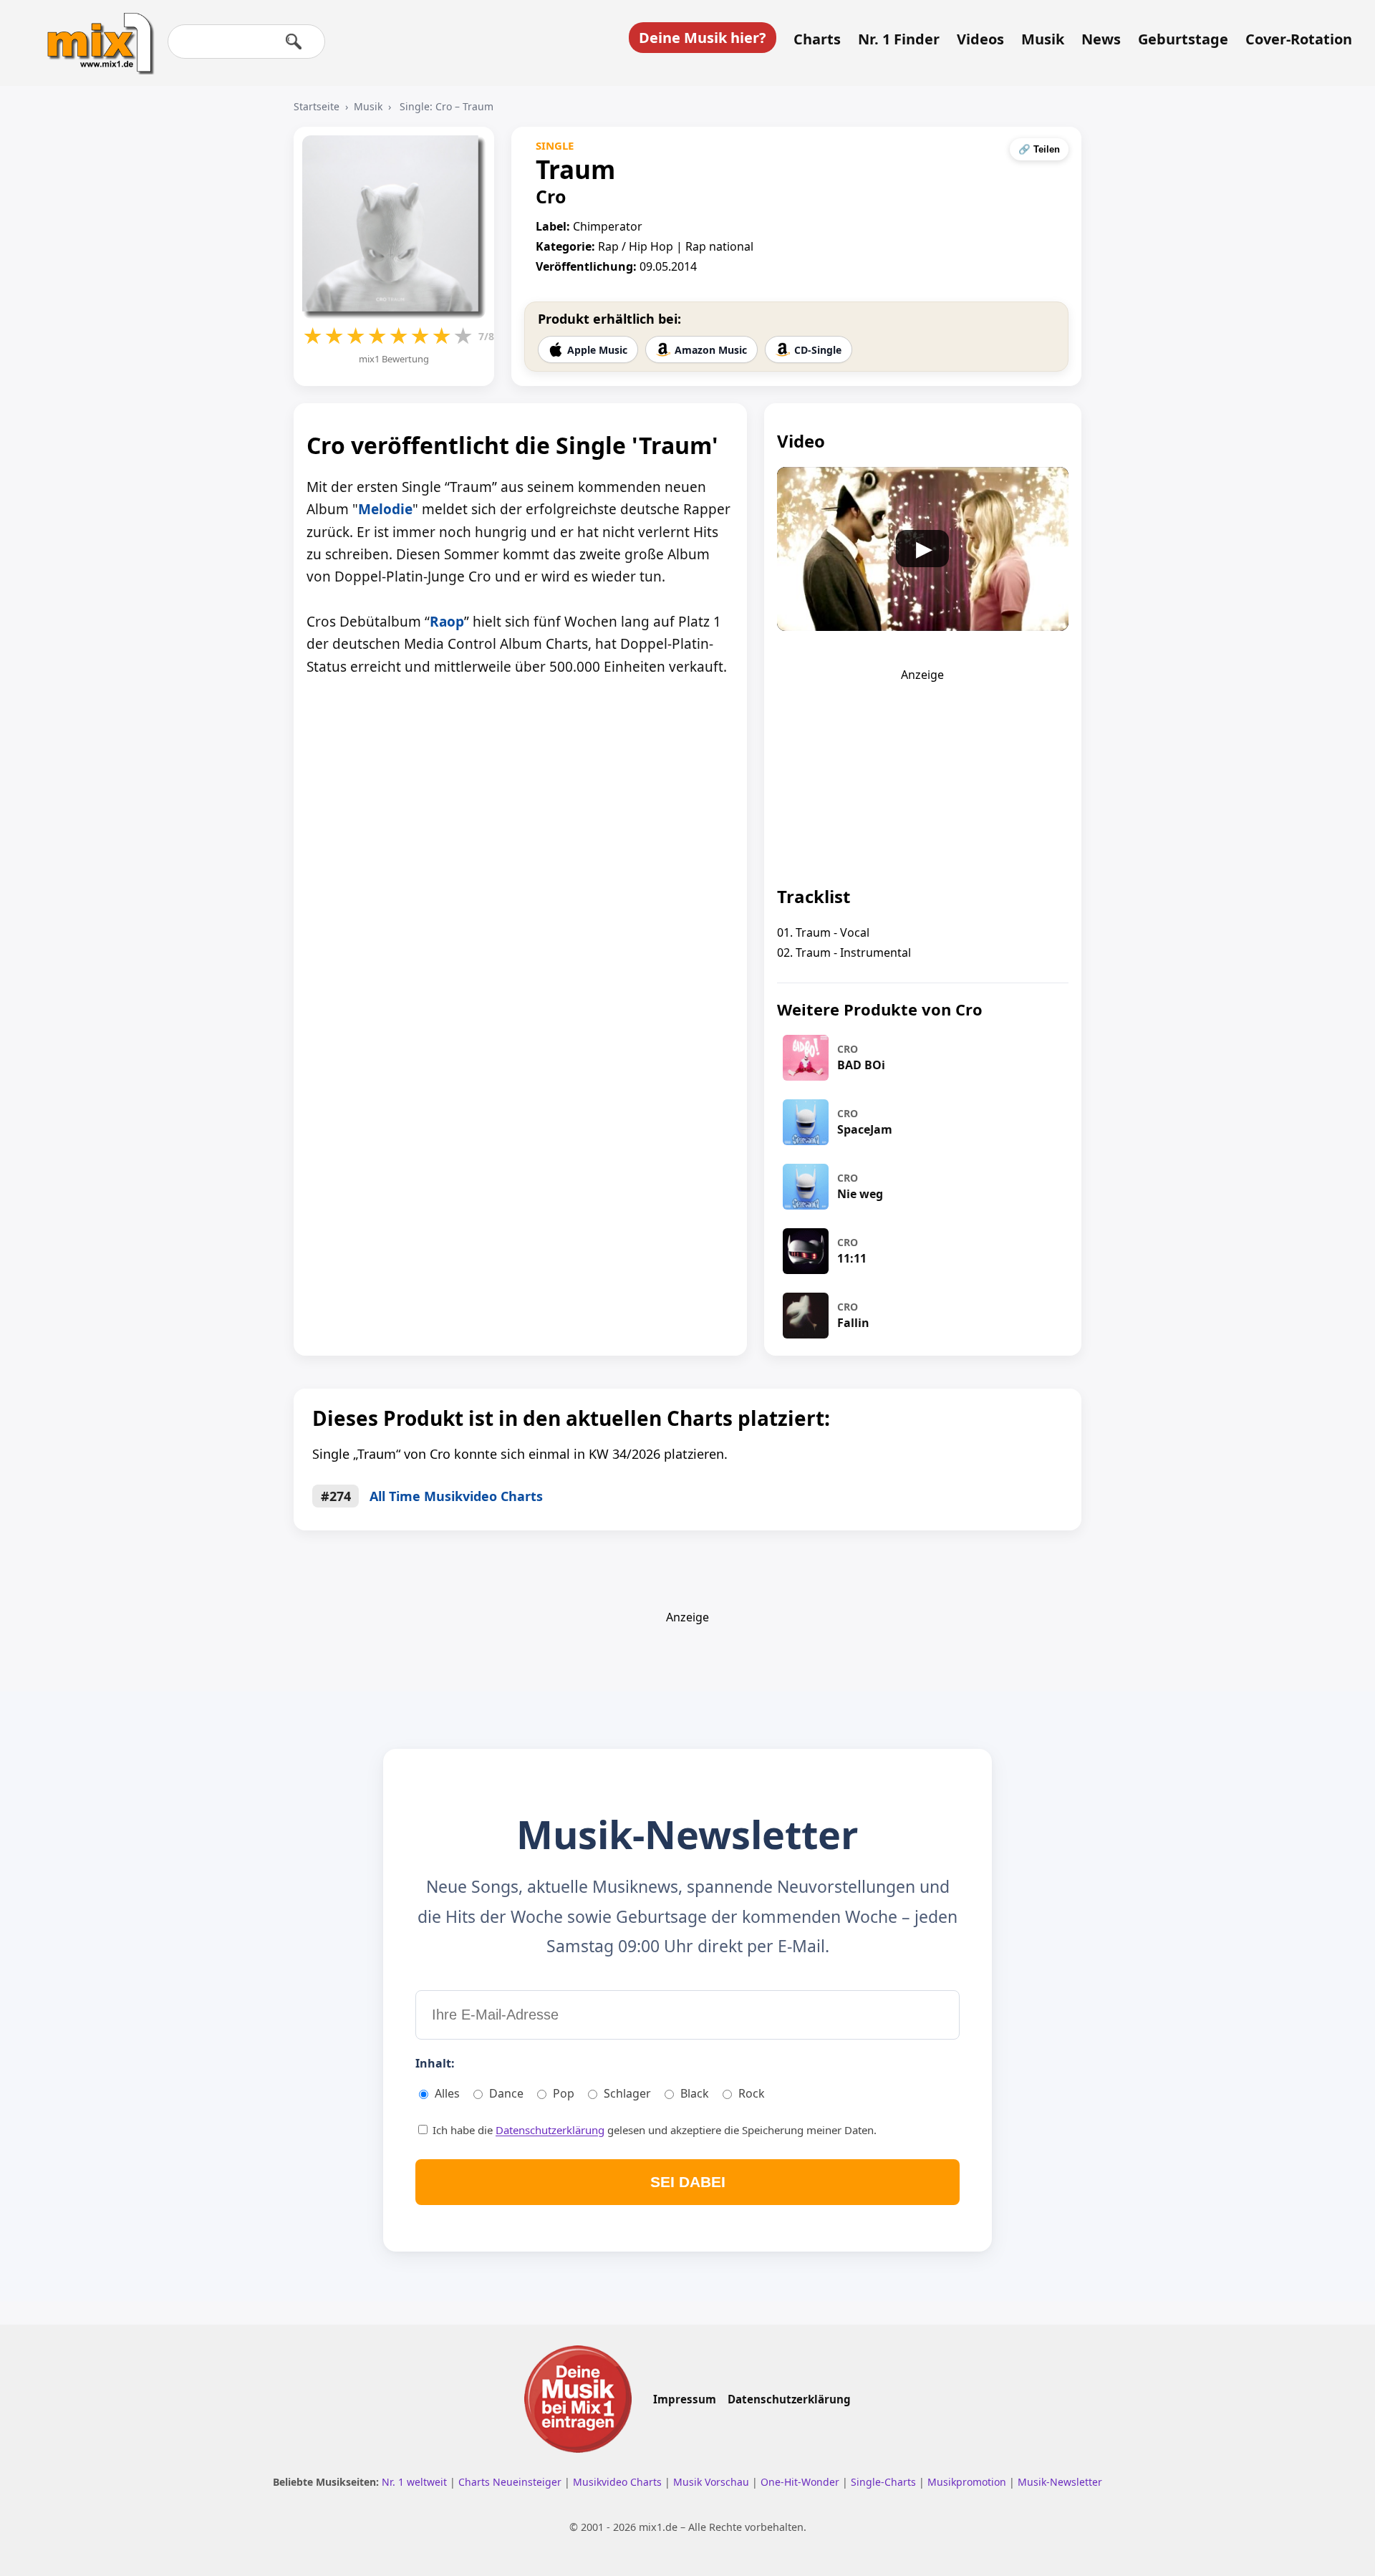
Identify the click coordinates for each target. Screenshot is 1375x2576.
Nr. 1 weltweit (416, 2482)
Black (695, 2093)
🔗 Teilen (1039, 149)
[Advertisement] (922, 772)
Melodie (385, 509)
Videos (980, 39)
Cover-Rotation (1299, 39)
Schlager (627, 2093)
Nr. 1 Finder (899, 39)
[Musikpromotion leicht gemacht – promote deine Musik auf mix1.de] (578, 2399)
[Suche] (294, 42)
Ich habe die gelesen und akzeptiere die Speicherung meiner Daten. (653, 2130)
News (1101, 39)
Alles (447, 2093)
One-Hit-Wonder (801, 2482)
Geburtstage (1183, 39)
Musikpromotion (968, 2482)
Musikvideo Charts (619, 2482)
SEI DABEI (688, 2182)
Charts (817, 39)
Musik (1043, 39)
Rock (752, 2093)
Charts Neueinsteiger (511, 2482)
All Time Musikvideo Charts (456, 1496)
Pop (564, 2093)
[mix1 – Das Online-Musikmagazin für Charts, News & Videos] (95, 34)
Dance (506, 2093)
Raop (447, 622)
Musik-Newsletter (1060, 2482)
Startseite (317, 106)
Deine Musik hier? (703, 38)
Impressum (685, 2399)
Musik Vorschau (713, 2482)
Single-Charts (885, 2482)
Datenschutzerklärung (550, 2130)
